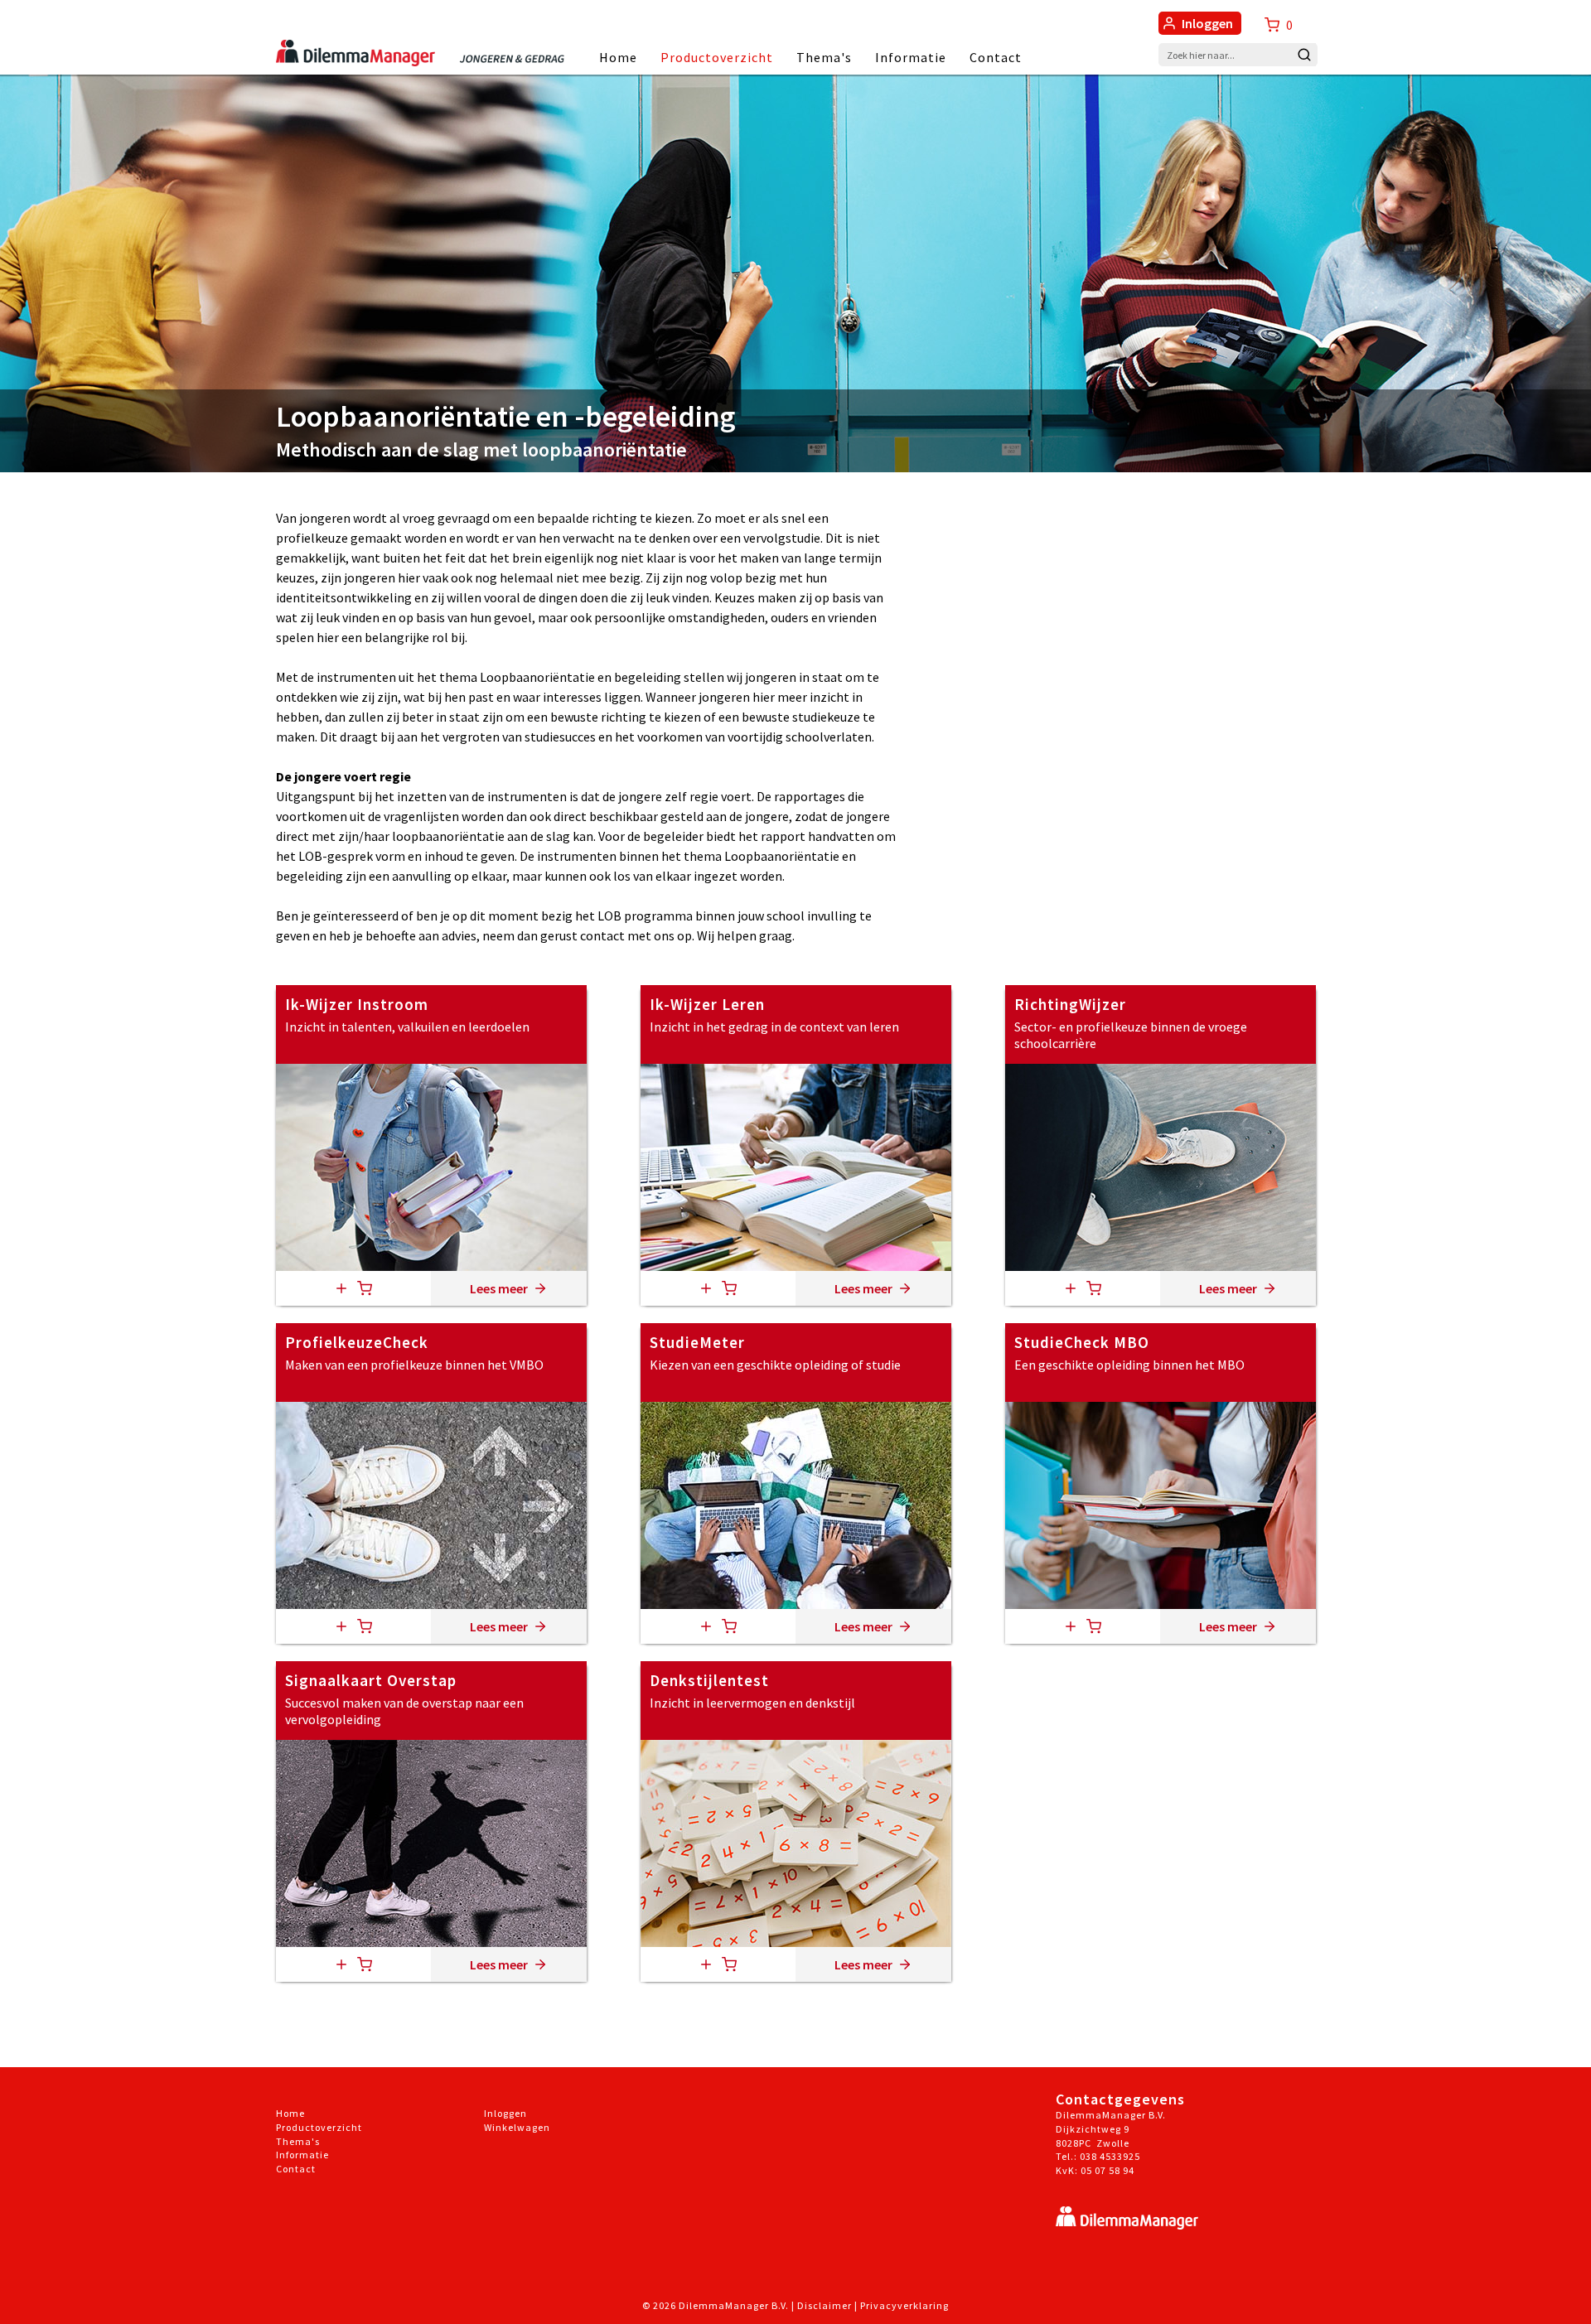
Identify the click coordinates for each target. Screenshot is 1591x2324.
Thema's (824, 57)
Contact (996, 57)
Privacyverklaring (904, 2305)
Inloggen (1207, 23)
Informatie (911, 57)
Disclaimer (825, 2305)
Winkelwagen (517, 2127)
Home (618, 57)
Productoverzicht (717, 57)
